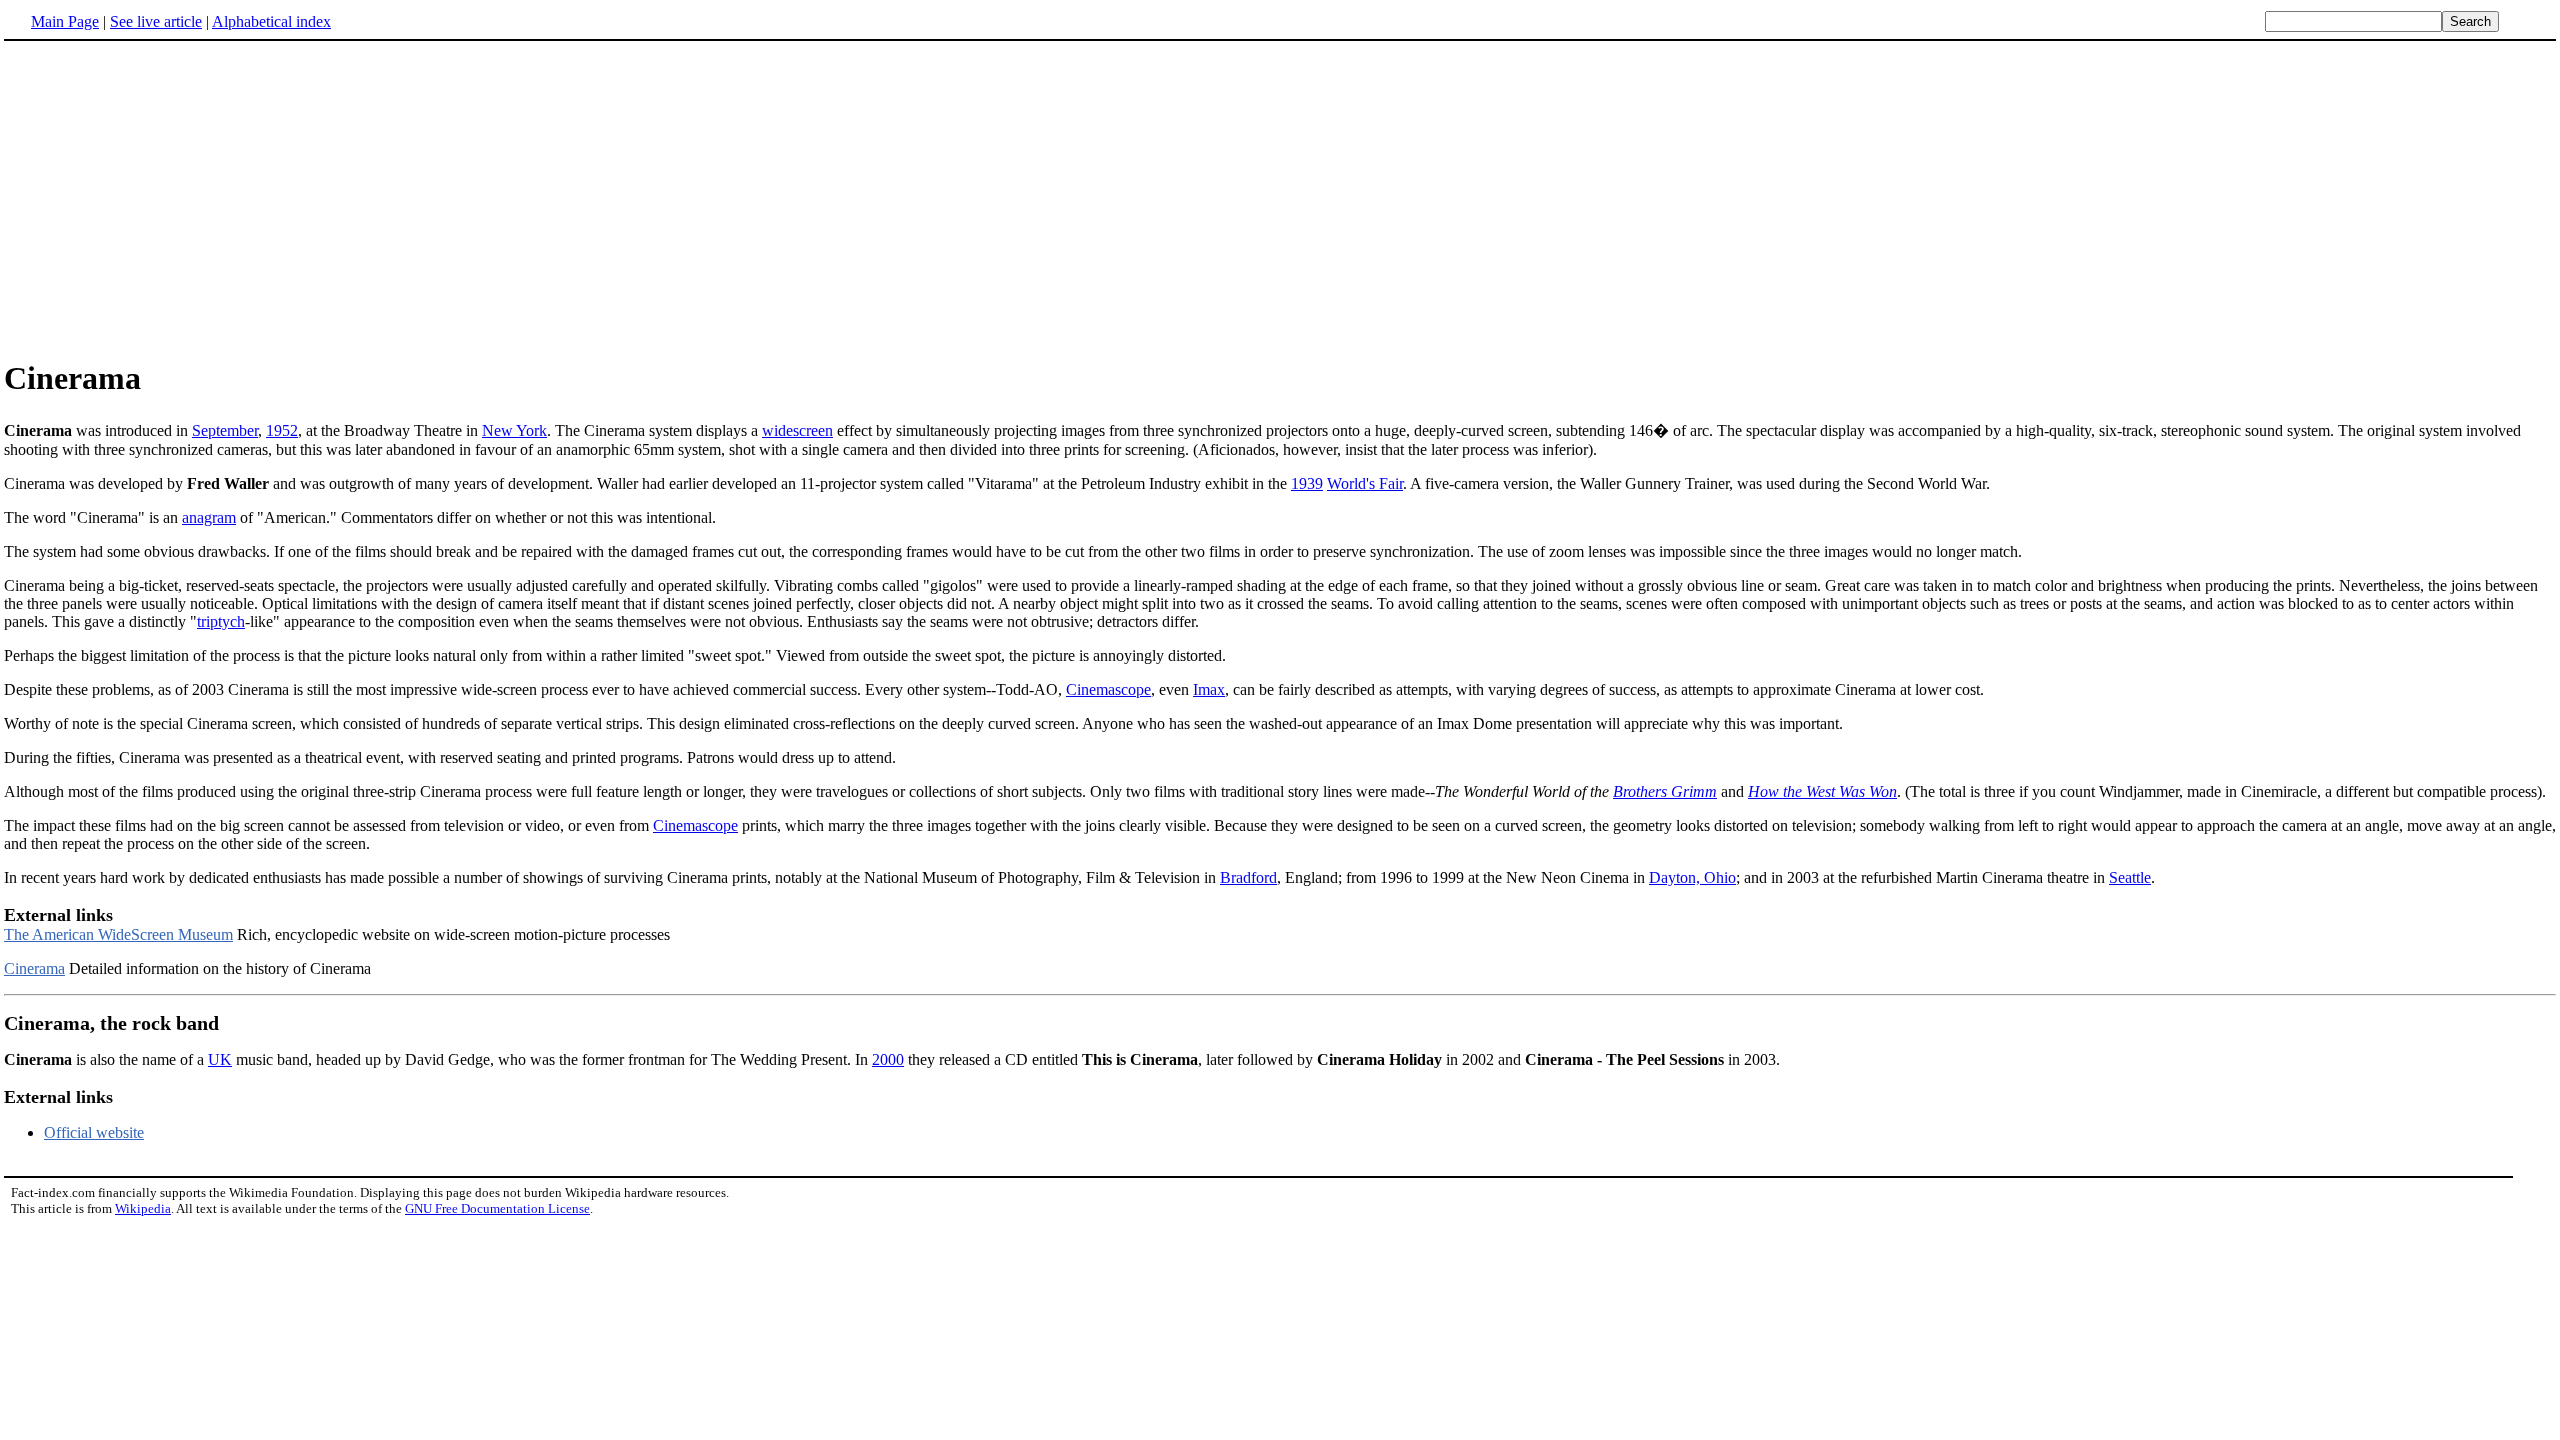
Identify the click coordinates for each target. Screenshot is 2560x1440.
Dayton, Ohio (1692, 877)
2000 (888, 1059)
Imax (1209, 689)
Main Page (65, 21)
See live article (156, 21)
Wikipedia (143, 1208)
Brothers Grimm (1665, 791)
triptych (221, 621)
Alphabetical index (271, 21)
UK (220, 1059)
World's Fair (1365, 483)
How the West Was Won (1822, 791)
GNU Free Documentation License (497, 1208)
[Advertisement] (172, 199)
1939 (1307, 483)
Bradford (1248, 877)
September (225, 430)
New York (514, 430)
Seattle (2130, 877)
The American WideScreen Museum (118, 934)
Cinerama (34, 968)
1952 (282, 430)
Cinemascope (1108, 689)
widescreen (797, 430)
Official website (94, 1132)
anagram (209, 517)
